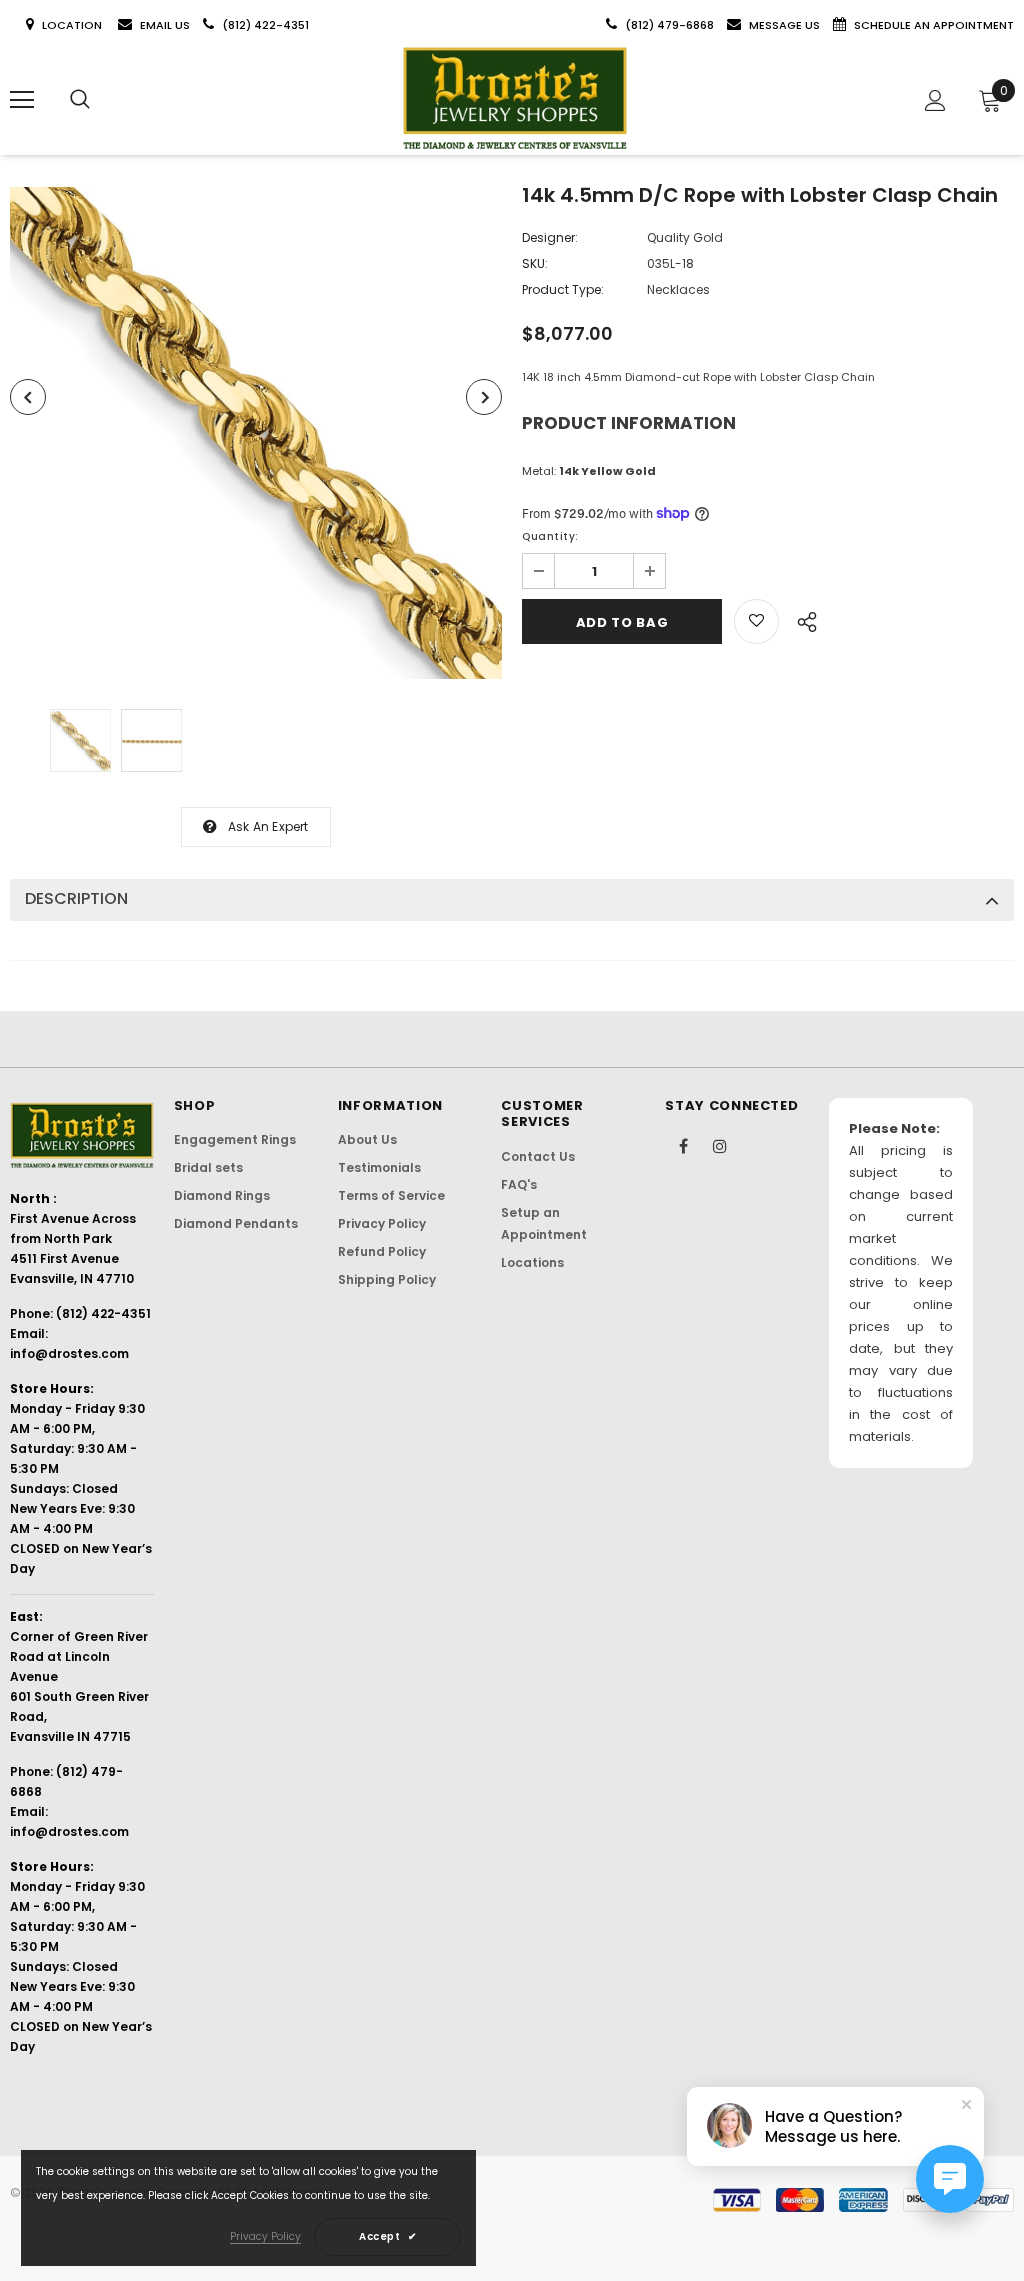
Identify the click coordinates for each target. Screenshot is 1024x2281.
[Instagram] (720, 1145)
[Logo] (515, 99)
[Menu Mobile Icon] (22, 100)
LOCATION (73, 25)
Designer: (550, 237)
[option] (256, 433)
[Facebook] (683, 1145)
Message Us (786, 25)
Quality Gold (685, 237)
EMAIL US (165, 25)
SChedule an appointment (934, 25)
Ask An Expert (268, 826)
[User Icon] (935, 100)
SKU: (535, 263)
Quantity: (550, 536)
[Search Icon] (80, 100)
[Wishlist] (756, 621)
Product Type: (563, 289)
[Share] (801, 619)
